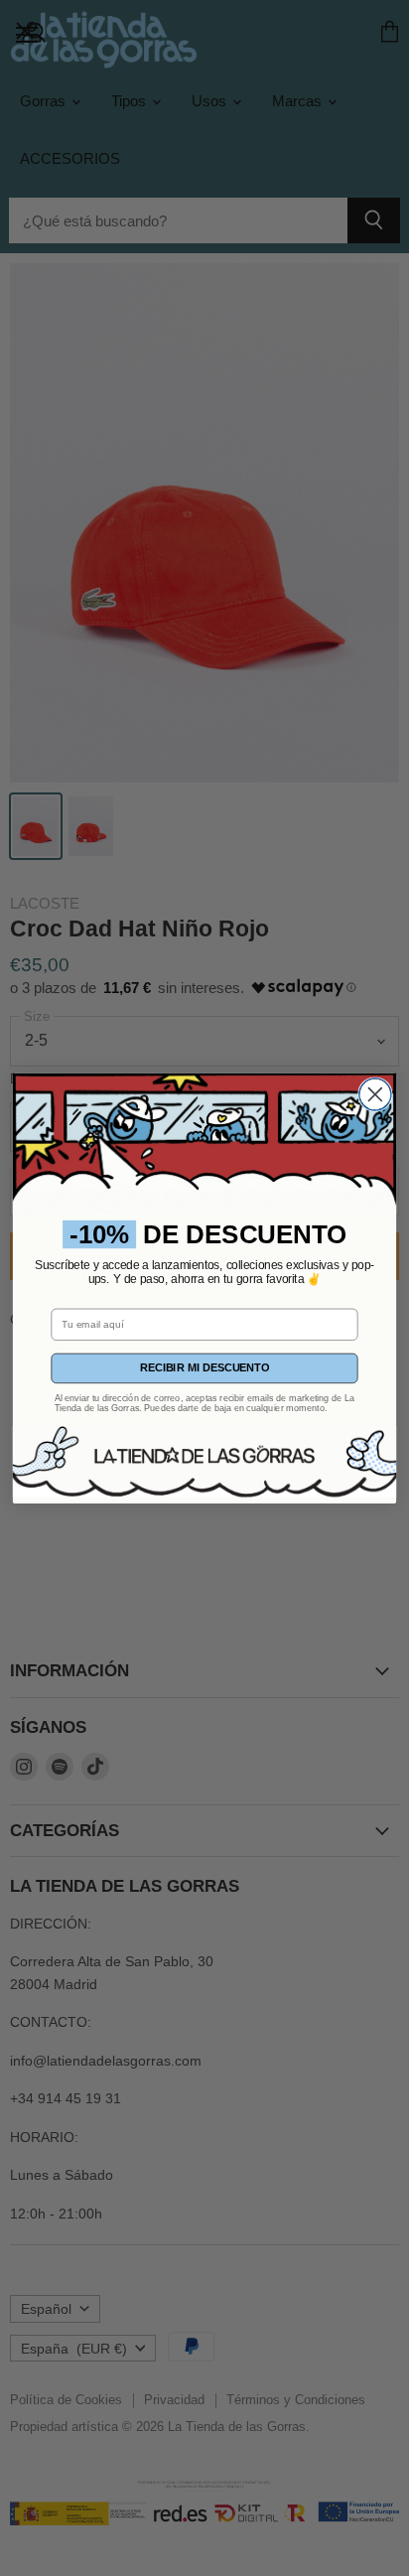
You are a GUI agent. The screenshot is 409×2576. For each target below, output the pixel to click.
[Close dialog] (375, 1094)
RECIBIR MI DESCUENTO (204, 1368)
